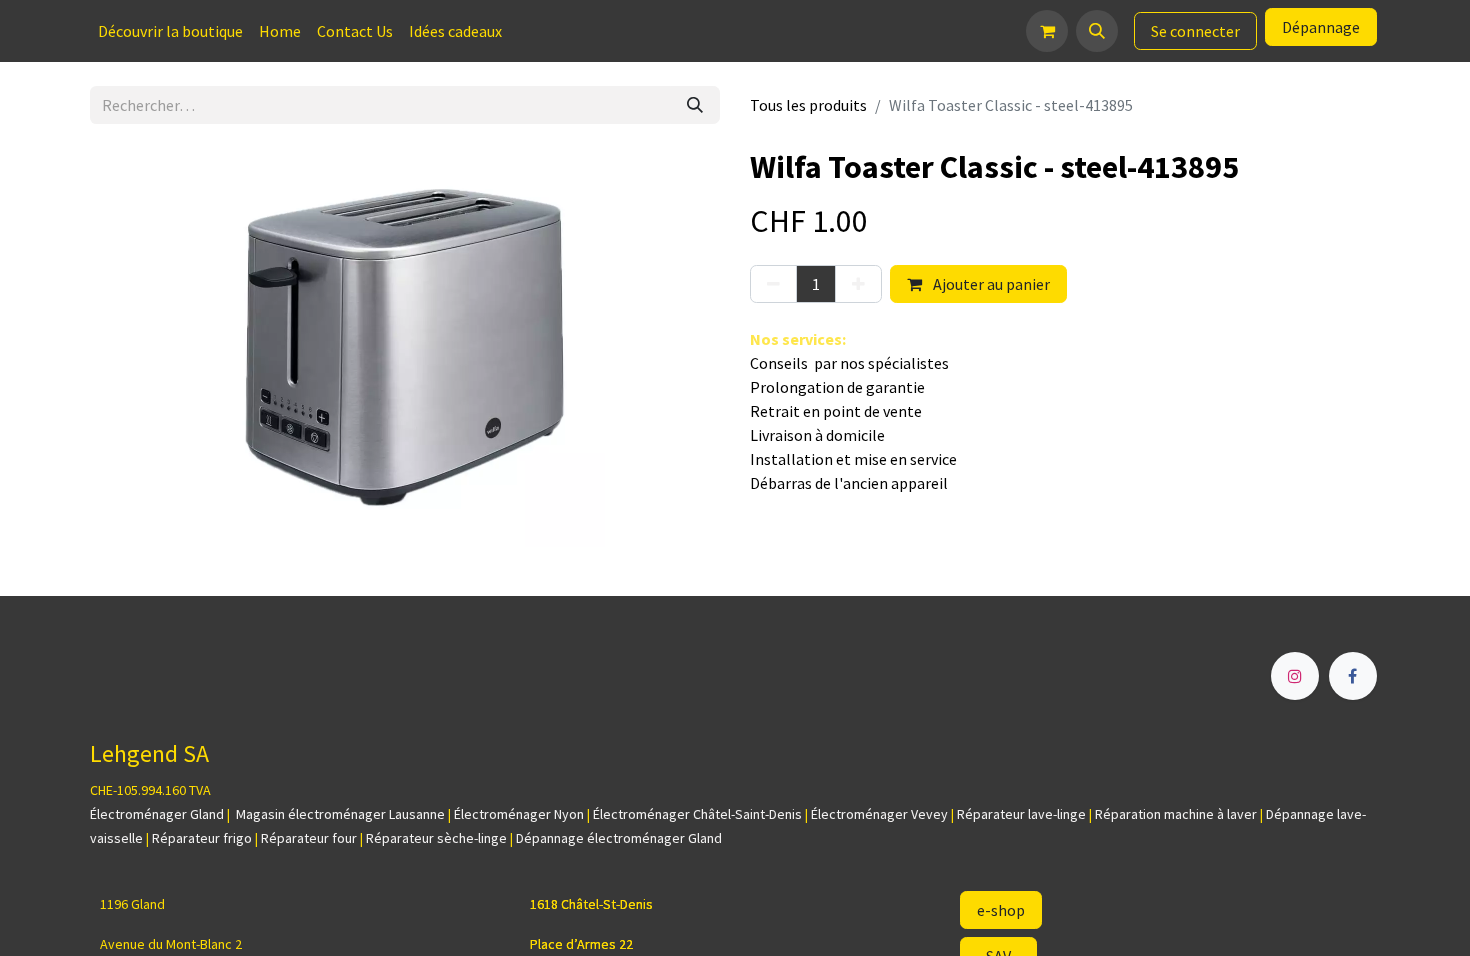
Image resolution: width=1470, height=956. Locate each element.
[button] (1097, 31)
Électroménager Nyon (519, 814)
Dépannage (1321, 27)
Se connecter (1195, 31)
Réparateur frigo (202, 838)
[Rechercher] (695, 105)
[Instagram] (1295, 676)
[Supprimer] (773, 284)
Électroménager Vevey (879, 814)
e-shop (1001, 910)
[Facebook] (1353, 676)
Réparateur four (309, 838)
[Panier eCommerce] (1047, 31)
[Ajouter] (858, 284)
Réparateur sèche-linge (436, 838)
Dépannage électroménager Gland (619, 838)
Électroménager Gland (157, 814)
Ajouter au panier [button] (990, 284)
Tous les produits (808, 105)
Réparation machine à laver (1176, 814)
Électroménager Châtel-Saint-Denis (697, 814)
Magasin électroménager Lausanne (340, 814)
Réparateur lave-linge (1021, 814)
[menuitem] (170, 31)
